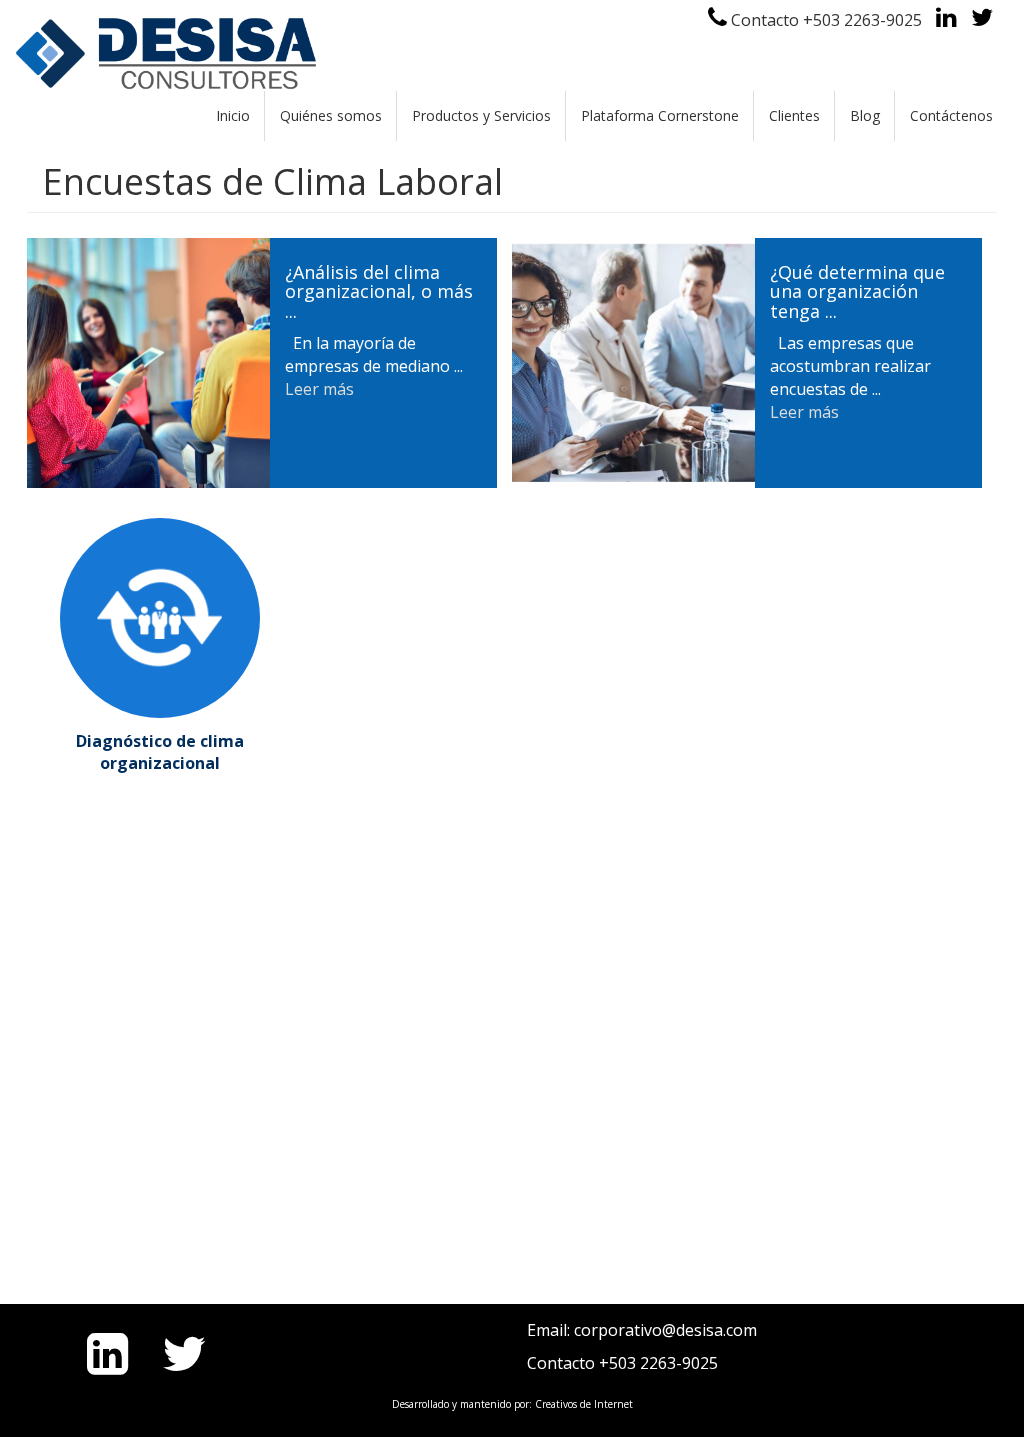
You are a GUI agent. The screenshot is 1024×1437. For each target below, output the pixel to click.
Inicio (233, 115)
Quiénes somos (331, 115)
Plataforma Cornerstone (660, 115)
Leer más (319, 389)
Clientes (794, 115)
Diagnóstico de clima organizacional (160, 752)
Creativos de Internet (584, 1404)
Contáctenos (951, 115)
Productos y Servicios (481, 115)
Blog (865, 115)
